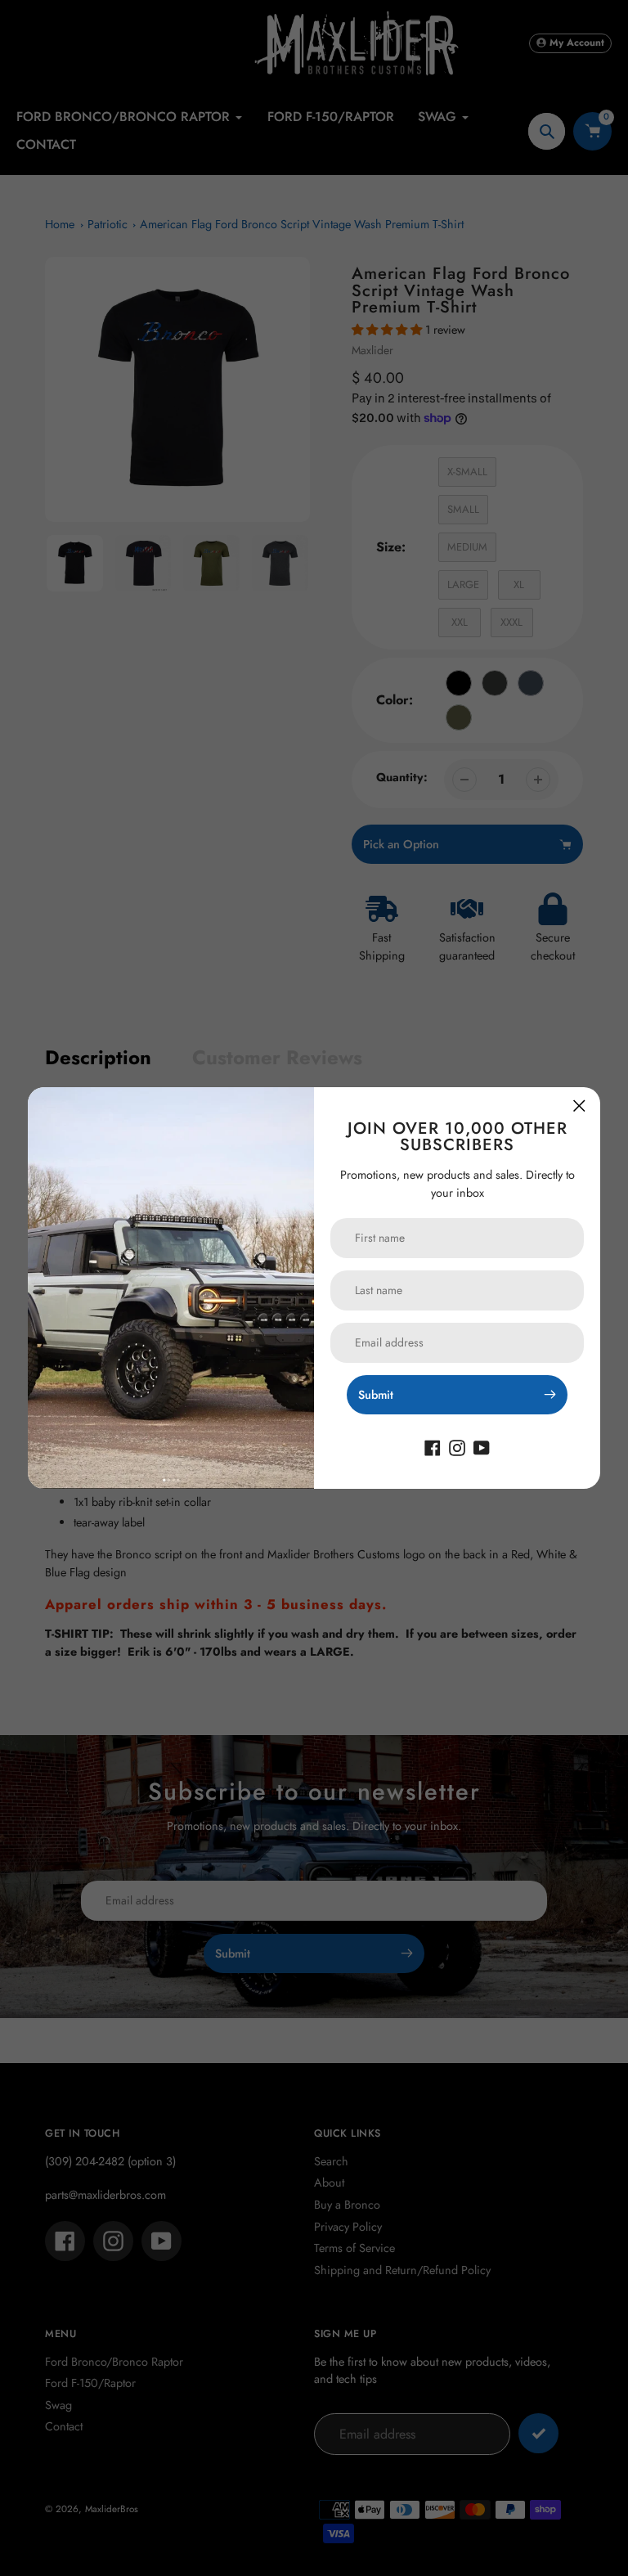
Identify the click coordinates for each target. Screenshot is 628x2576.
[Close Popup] (579, 1106)
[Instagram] (457, 1447)
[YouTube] (482, 1447)
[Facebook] (433, 1447)
